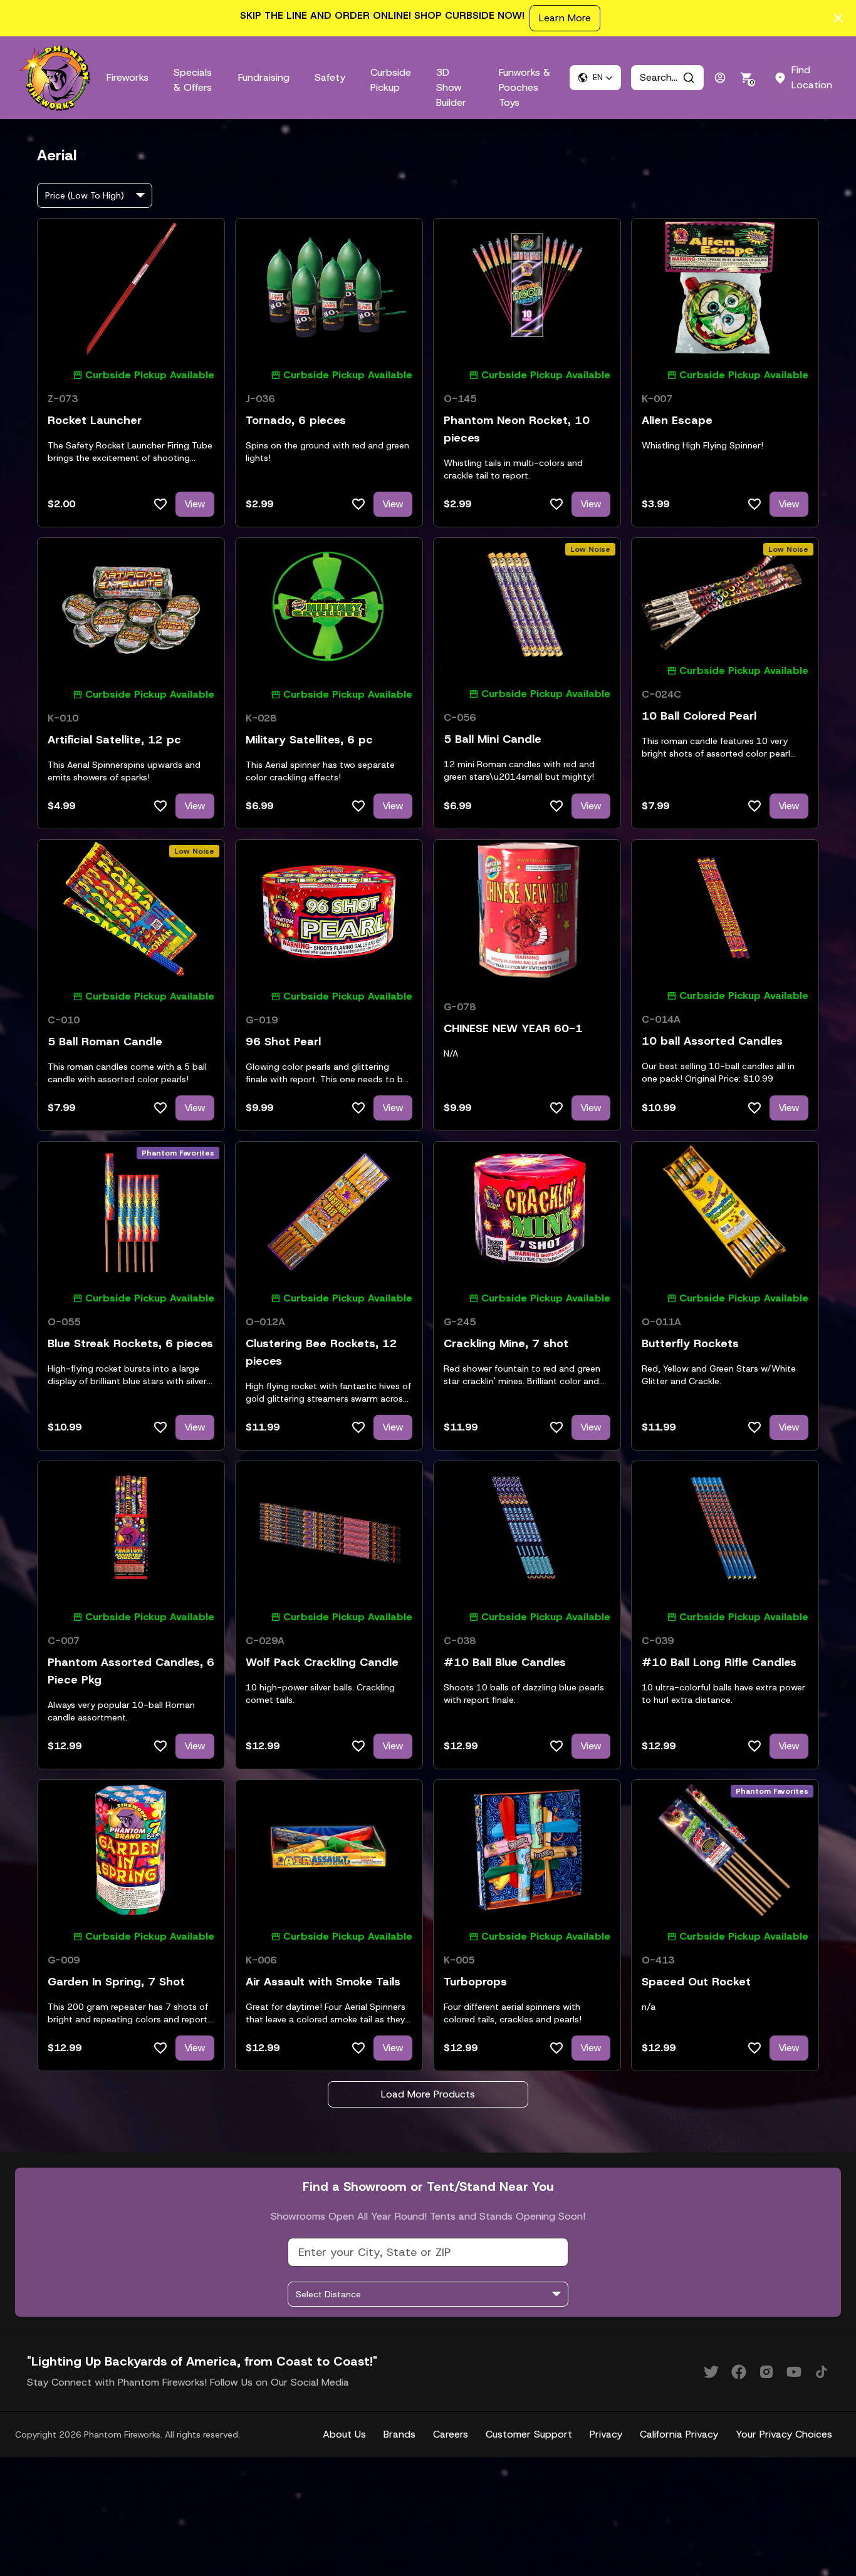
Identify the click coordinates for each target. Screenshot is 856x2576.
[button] (595, 78)
